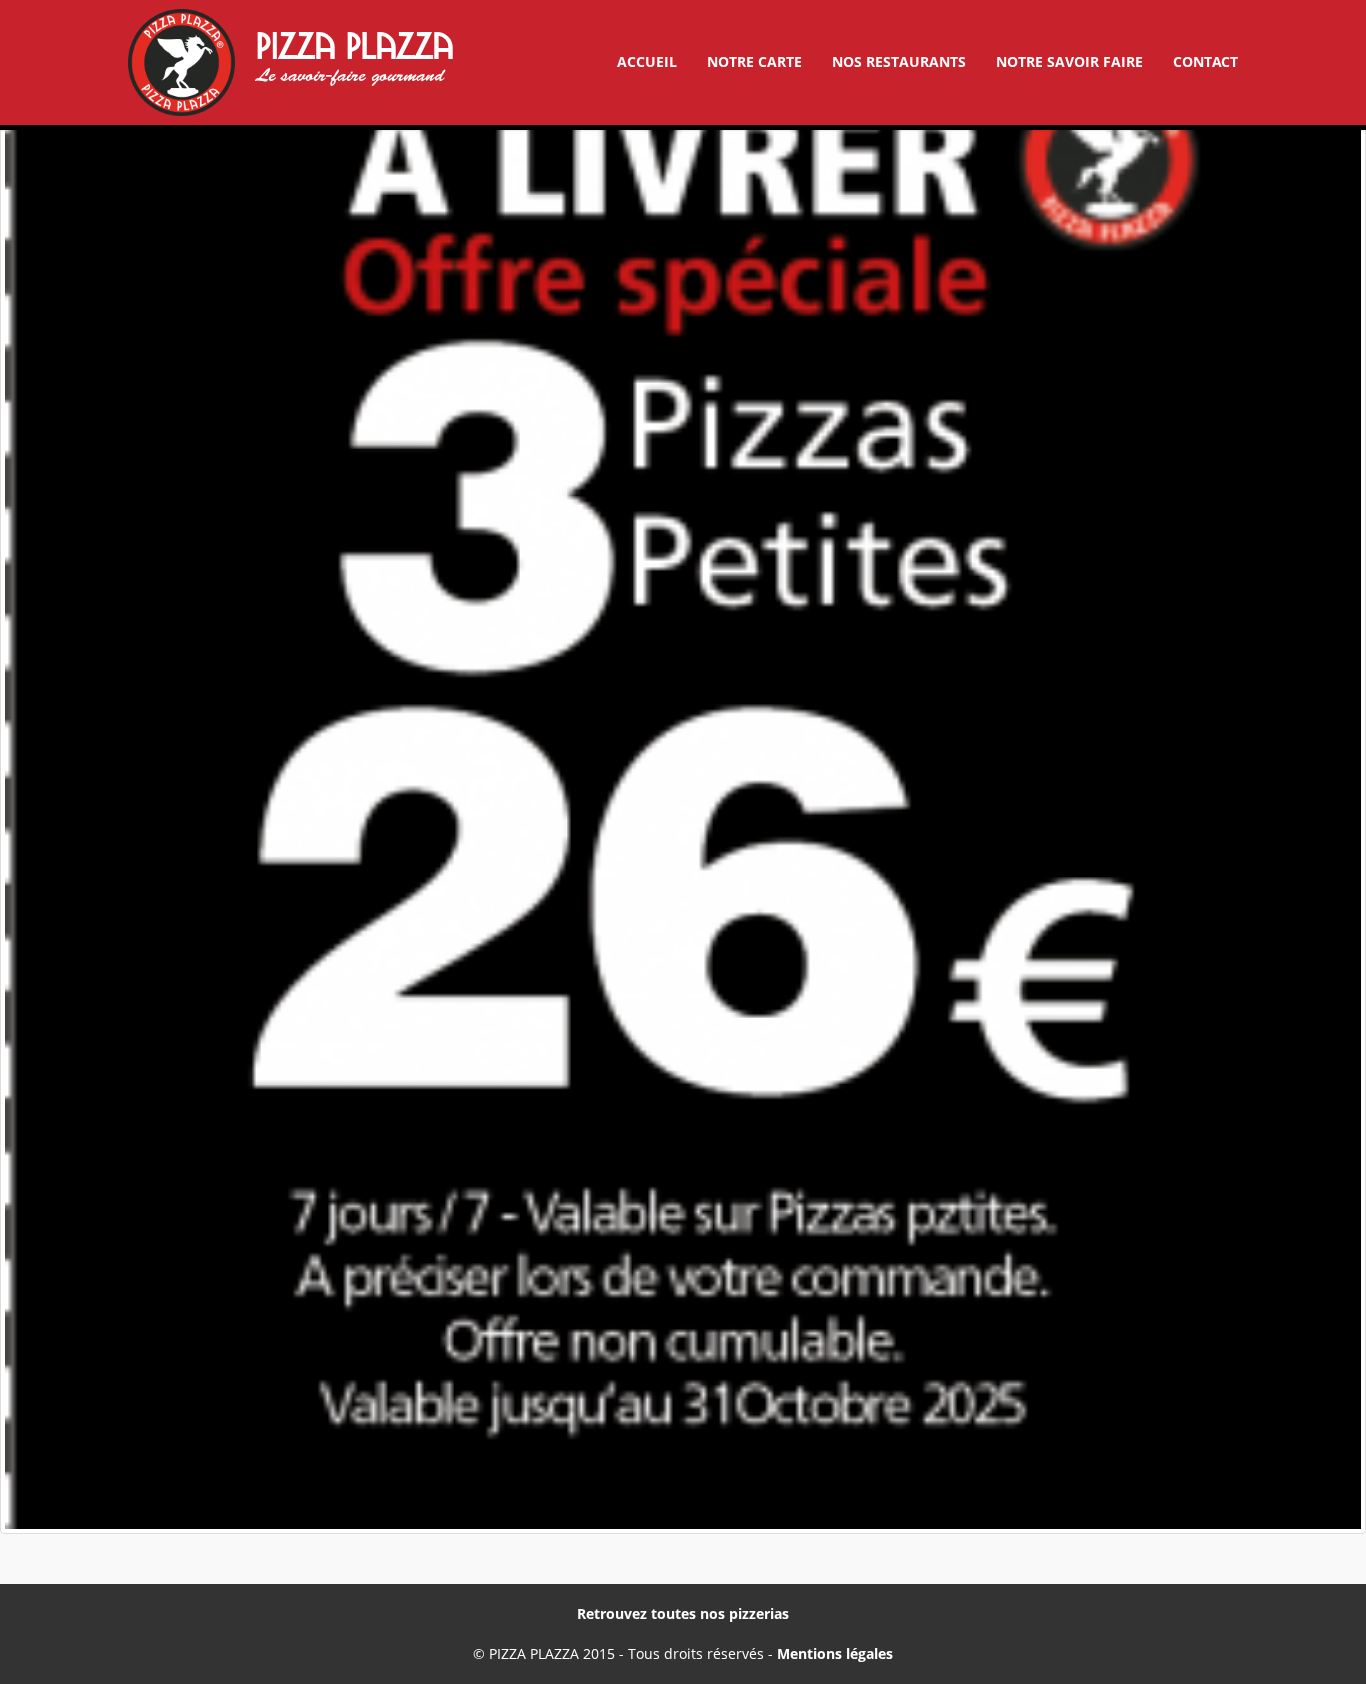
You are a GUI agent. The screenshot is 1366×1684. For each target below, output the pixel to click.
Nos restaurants (899, 61)
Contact (1205, 61)
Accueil (647, 61)
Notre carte (754, 61)
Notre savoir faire (1069, 61)
